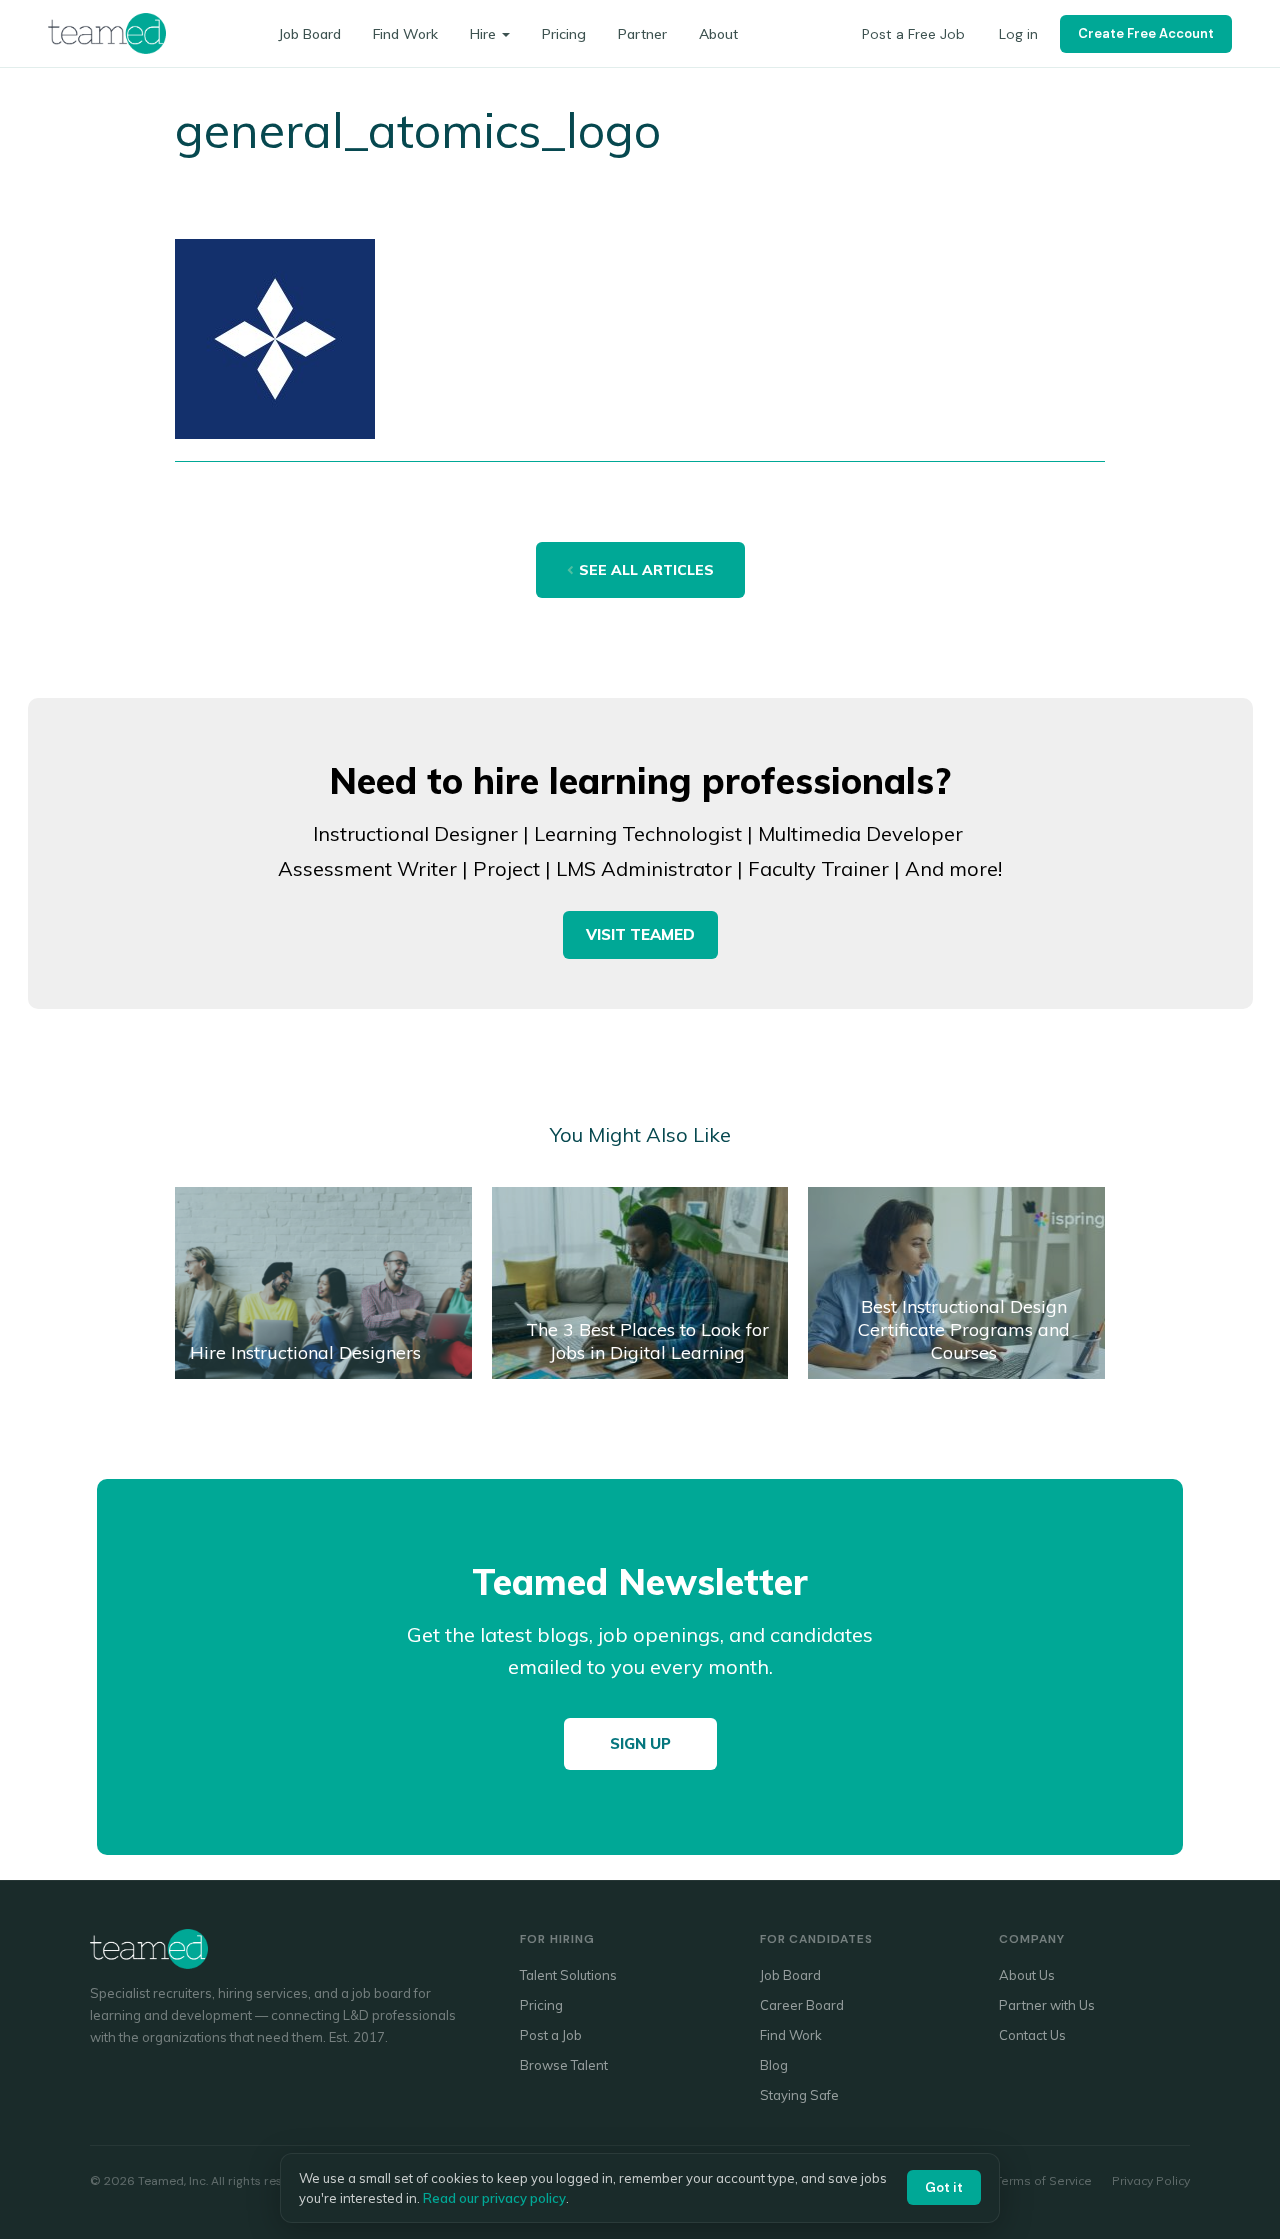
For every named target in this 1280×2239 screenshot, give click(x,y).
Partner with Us (1047, 2005)
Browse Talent (564, 2065)
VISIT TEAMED (640, 934)
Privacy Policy (1151, 2180)
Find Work (405, 34)
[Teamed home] (107, 33)
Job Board (309, 34)
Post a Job (551, 2035)
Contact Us (1032, 2035)
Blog (774, 2065)
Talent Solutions (568, 1975)
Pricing (564, 34)
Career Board (802, 2005)
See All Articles (646, 570)
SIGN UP (640, 1743)
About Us (1027, 1975)
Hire (483, 34)
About (718, 34)
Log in (1018, 34)
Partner (642, 34)
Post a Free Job (913, 34)
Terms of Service (1043, 2180)
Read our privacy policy (494, 2198)
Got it (944, 2187)
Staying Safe (799, 2095)
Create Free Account (1146, 33)
